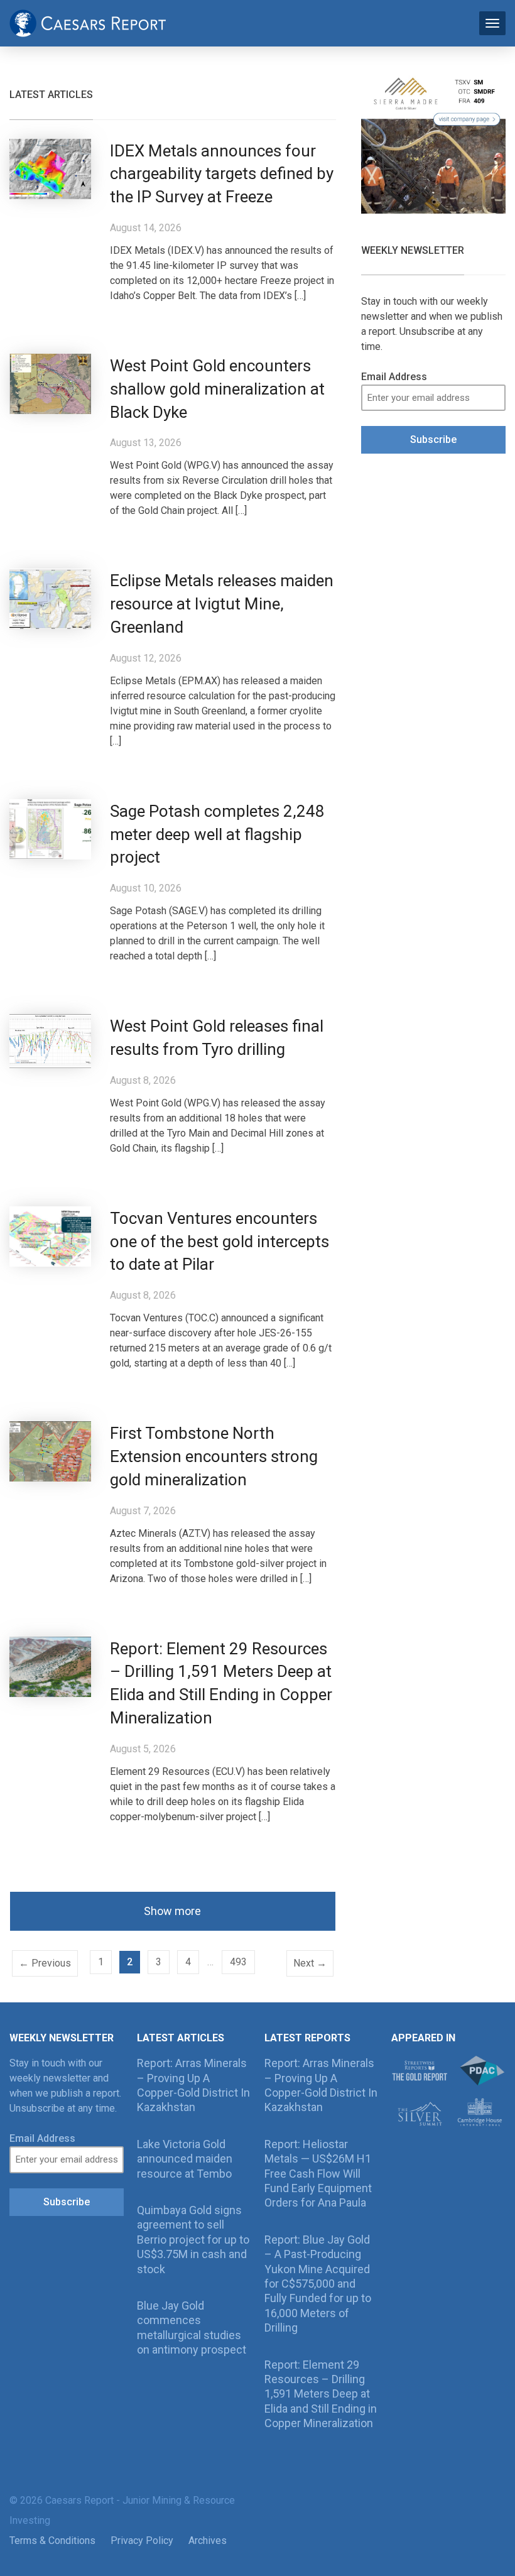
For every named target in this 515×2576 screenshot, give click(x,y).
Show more (172, 1911)
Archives (208, 2541)
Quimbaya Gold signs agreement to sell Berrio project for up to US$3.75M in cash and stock (193, 2240)
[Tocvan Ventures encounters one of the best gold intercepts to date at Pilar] (50, 1236)
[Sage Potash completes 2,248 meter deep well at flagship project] (50, 828)
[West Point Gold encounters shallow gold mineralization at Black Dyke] (50, 383)
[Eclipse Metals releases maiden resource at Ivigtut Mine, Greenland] (50, 598)
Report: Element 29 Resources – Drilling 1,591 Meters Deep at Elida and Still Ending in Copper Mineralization (321, 2394)
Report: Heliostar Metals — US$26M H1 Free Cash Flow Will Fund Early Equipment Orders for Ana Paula (318, 2174)
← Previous (45, 1963)
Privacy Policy (142, 2541)
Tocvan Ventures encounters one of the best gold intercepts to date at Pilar (220, 1242)
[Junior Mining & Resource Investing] (88, 22)
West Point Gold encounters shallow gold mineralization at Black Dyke (217, 389)
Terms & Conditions (52, 2541)
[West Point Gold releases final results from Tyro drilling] (50, 1040)
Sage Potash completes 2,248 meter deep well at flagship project (217, 834)
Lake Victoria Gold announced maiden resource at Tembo (185, 2159)
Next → (310, 1963)
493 (238, 1962)
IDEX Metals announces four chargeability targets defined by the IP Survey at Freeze (222, 174)
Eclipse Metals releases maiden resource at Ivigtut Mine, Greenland (222, 604)
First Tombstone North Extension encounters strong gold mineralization (214, 1456)
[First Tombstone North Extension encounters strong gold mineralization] (50, 1451)
